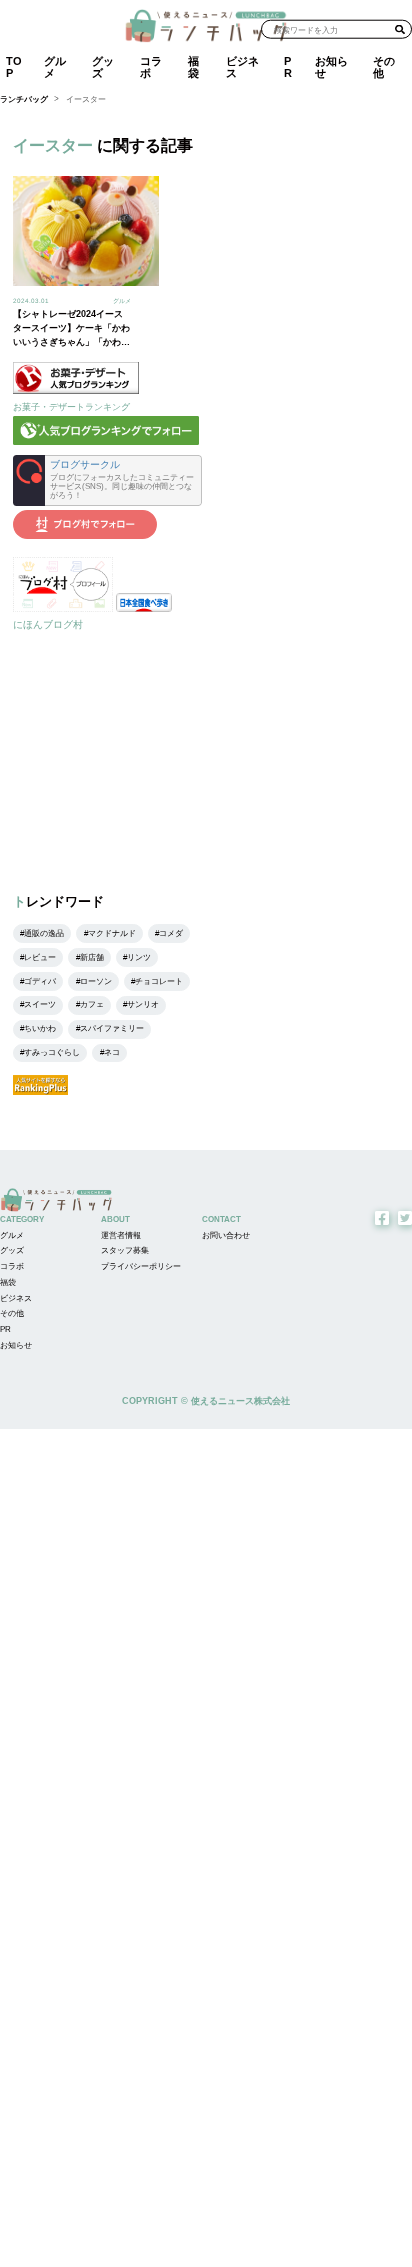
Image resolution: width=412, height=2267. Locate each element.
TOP (14, 66)
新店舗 (92, 957)
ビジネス (242, 66)
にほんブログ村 (48, 624)
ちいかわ (40, 1028)
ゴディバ (40, 981)
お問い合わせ (226, 1235)
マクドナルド (112, 933)
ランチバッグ (24, 99)
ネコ (112, 1052)
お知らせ (331, 66)
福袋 (193, 66)
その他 (384, 66)
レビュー (40, 957)
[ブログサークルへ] (107, 480)
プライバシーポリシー (141, 1266)
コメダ (171, 933)
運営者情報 (121, 1235)
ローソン (96, 981)
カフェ (92, 1004)
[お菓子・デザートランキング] (76, 390)
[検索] (400, 29)
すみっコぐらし (52, 1052)
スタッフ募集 (125, 1250)
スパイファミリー (112, 1028)
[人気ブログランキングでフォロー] (106, 441)
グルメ (55, 66)
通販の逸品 (44, 933)
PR (288, 66)
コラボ (151, 66)
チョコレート (159, 981)
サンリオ (143, 1004)
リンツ (139, 957)
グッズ (103, 66)
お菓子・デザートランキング (71, 407)
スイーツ (40, 1004)
